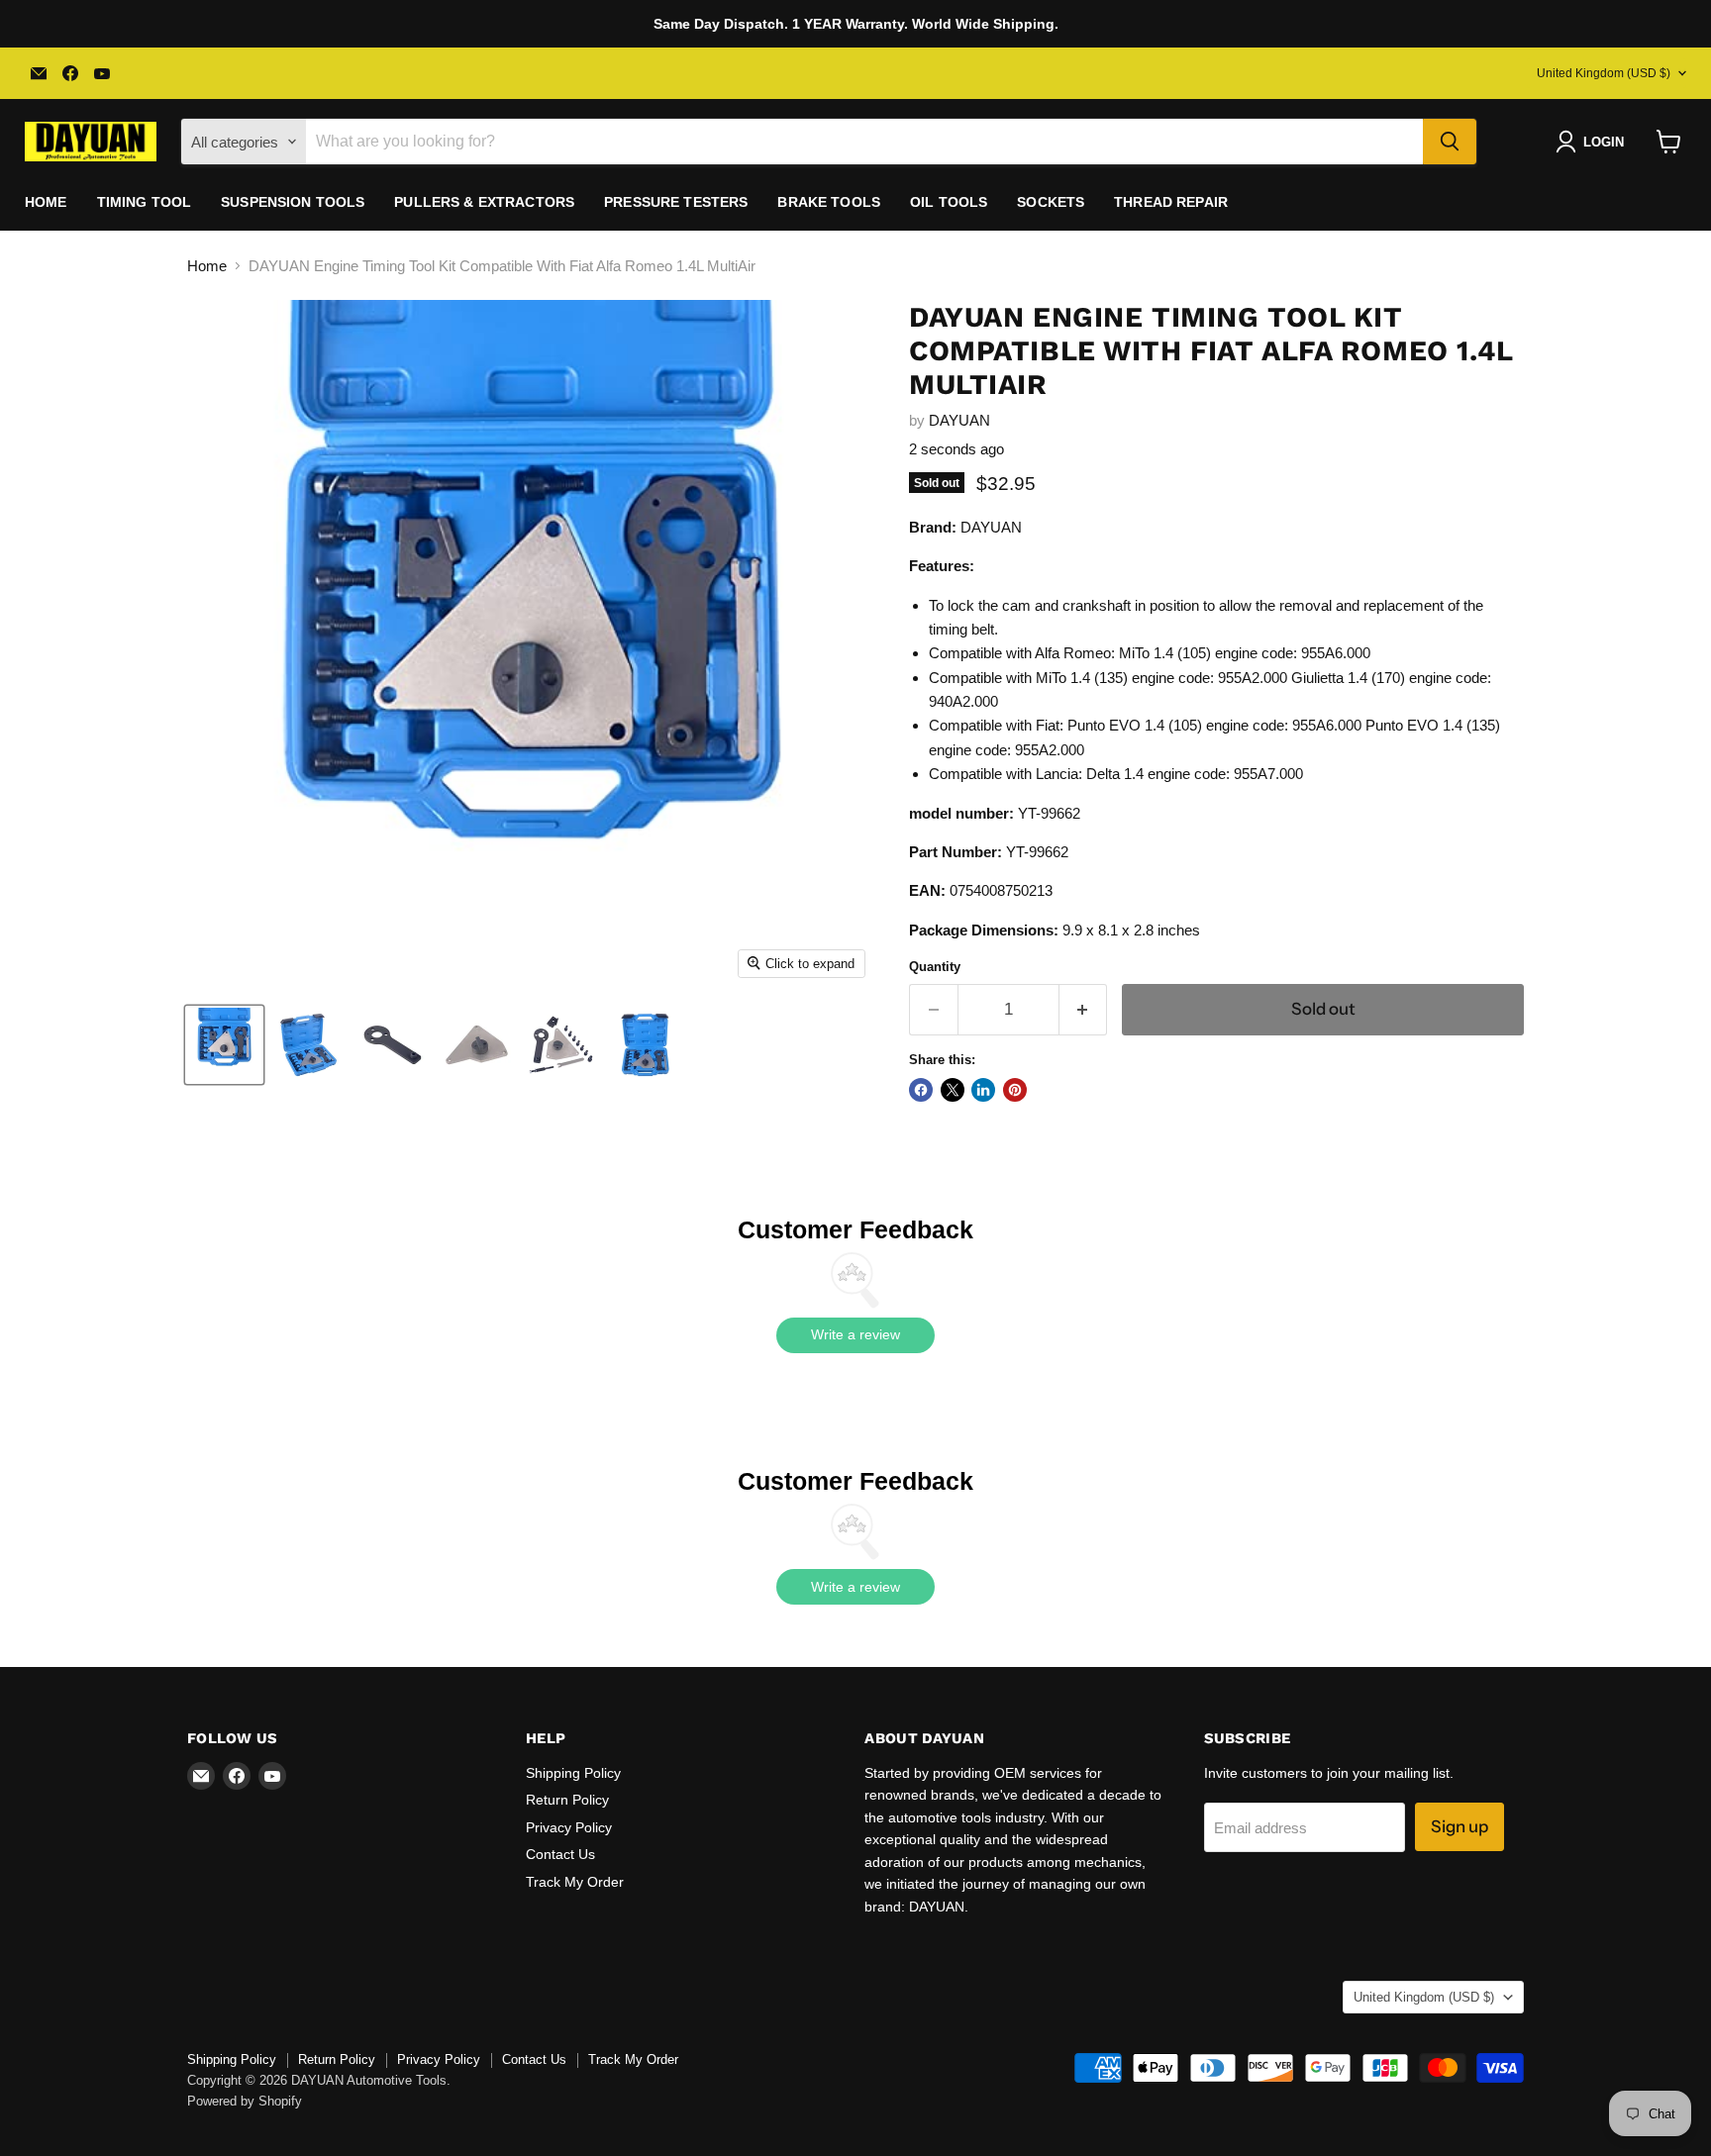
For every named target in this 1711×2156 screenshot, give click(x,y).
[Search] (1450, 142)
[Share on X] (953, 1090)
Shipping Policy (573, 1773)
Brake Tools (829, 202)
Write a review (855, 1334)
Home (46, 202)
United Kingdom (1604, 73)
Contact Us (560, 1854)
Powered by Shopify (245, 2101)
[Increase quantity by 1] (1084, 1009)
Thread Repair (1171, 202)
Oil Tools (949, 202)
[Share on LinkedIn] (983, 1090)
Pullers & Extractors (484, 202)
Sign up (1459, 1826)
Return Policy (567, 1800)
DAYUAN (959, 420)
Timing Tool (145, 202)
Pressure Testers (676, 202)
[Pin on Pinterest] (1015, 1090)
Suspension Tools (293, 202)
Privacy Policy (569, 1827)
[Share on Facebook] (921, 1090)
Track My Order (575, 1882)
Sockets (1051, 202)
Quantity (935, 967)
